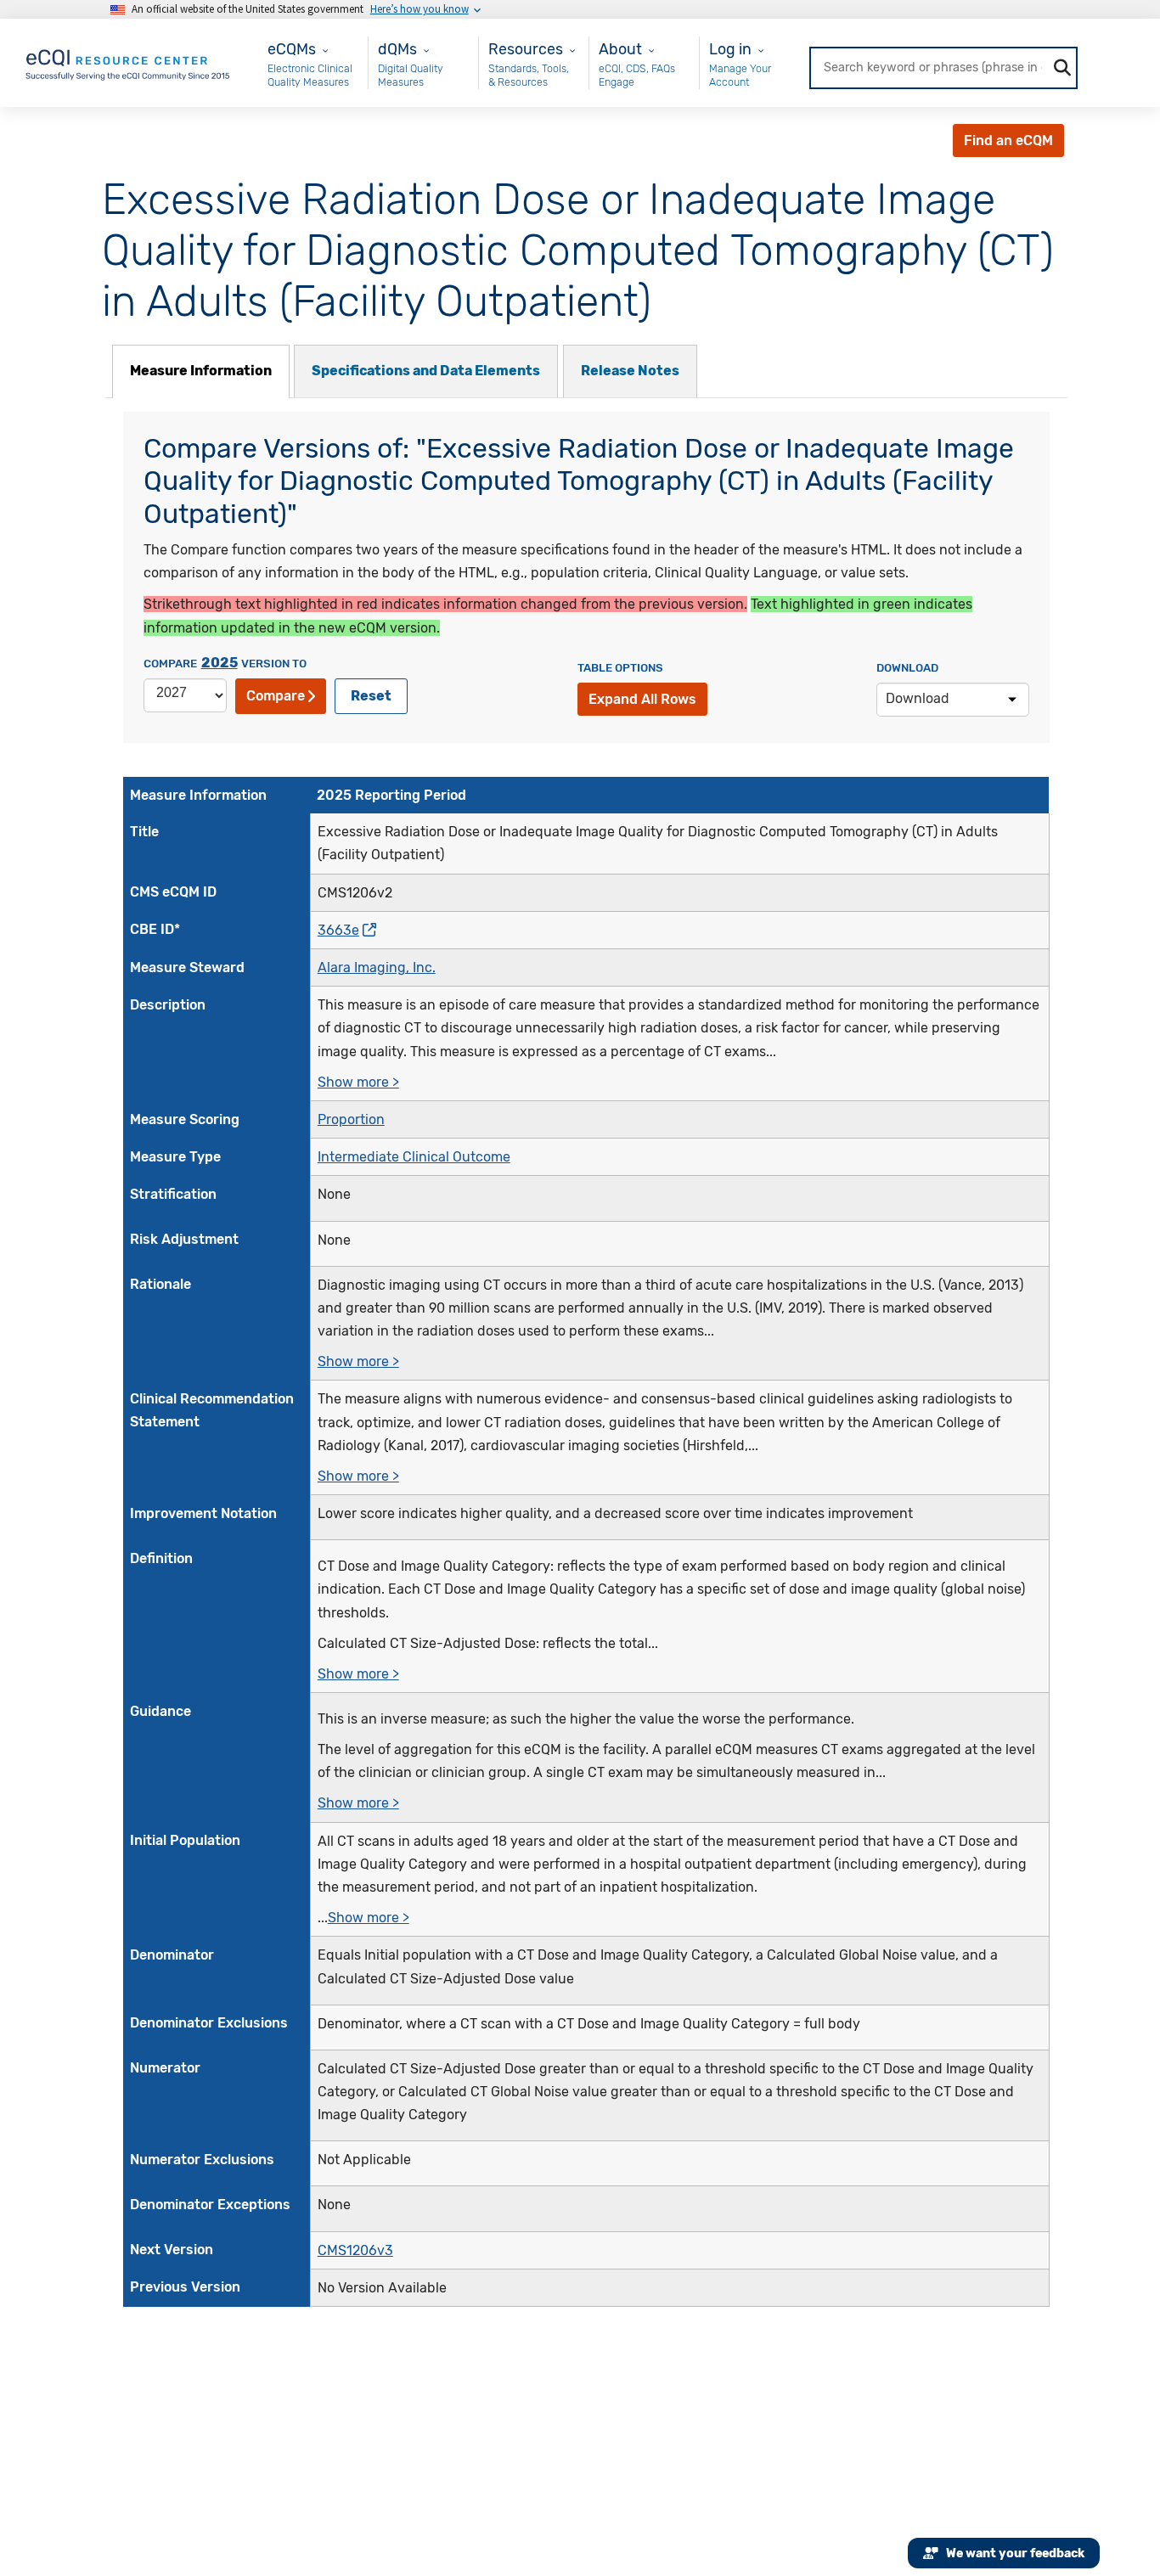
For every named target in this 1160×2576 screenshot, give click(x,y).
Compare (276, 696)
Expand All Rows (642, 699)
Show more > (358, 1082)
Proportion (351, 1119)
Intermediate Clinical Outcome (414, 1157)
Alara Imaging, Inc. (377, 967)
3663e (338, 930)
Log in (730, 49)
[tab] (201, 371)
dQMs (397, 49)
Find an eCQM (1008, 141)
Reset (371, 696)
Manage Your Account (740, 75)
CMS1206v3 (355, 2250)
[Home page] (129, 62)
